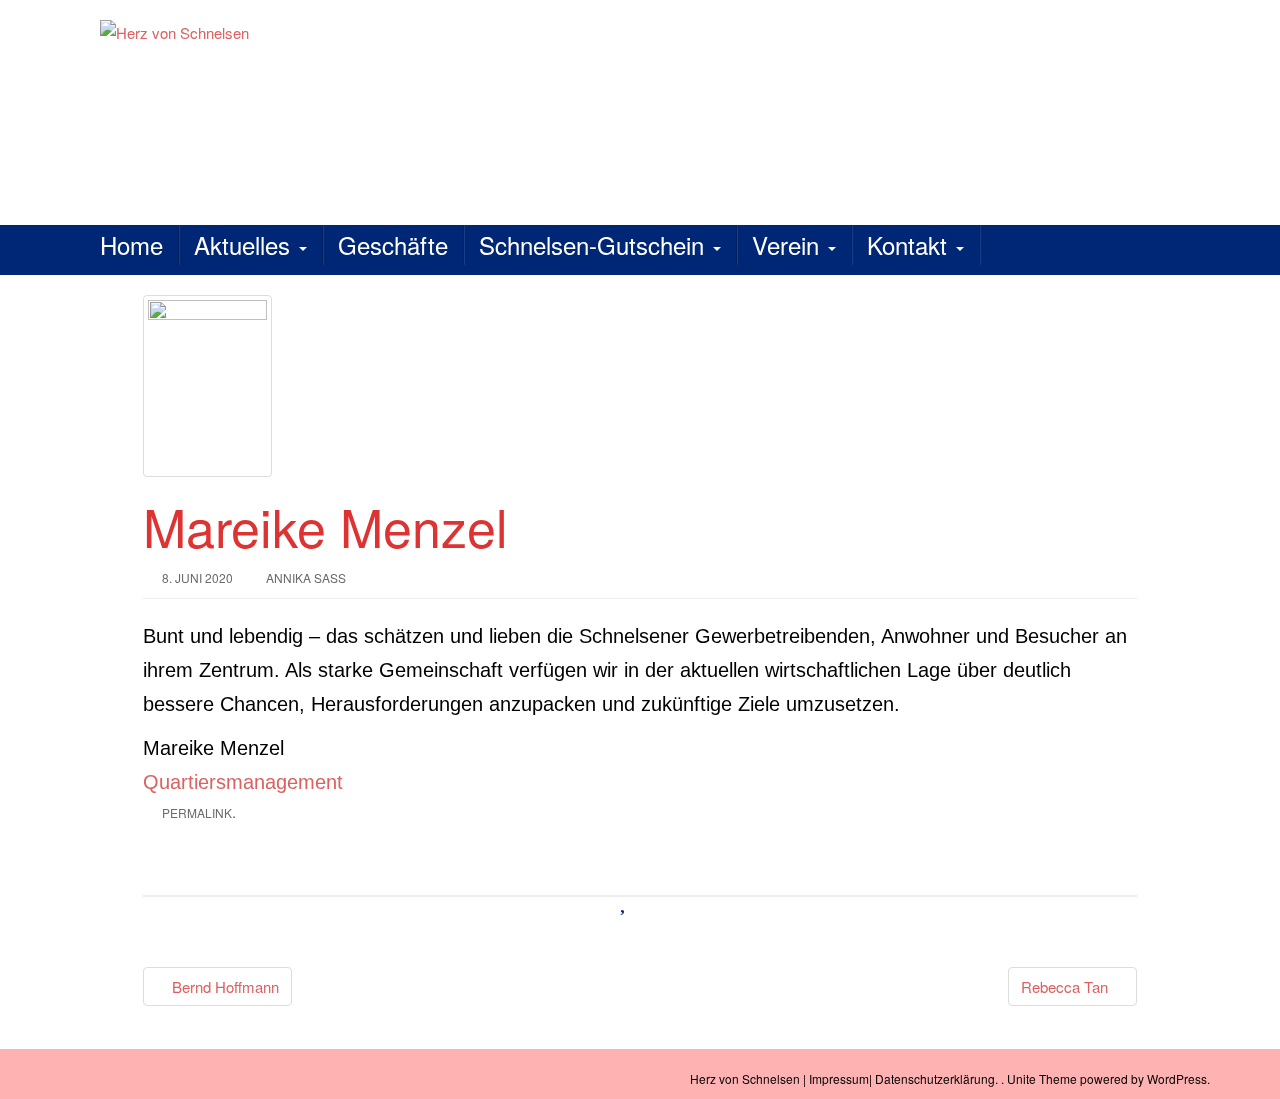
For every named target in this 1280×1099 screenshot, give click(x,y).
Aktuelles (245, 244)
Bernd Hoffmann (223, 986)
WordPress (1177, 1078)
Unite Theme (1042, 1078)
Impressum (839, 1078)
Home (131, 244)
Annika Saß (306, 577)
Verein (789, 244)
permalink (197, 812)
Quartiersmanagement (243, 782)
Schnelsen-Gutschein (595, 244)
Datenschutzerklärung (935, 1078)
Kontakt (910, 244)
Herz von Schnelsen (745, 1078)
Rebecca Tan (1066, 986)
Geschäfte (393, 244)
